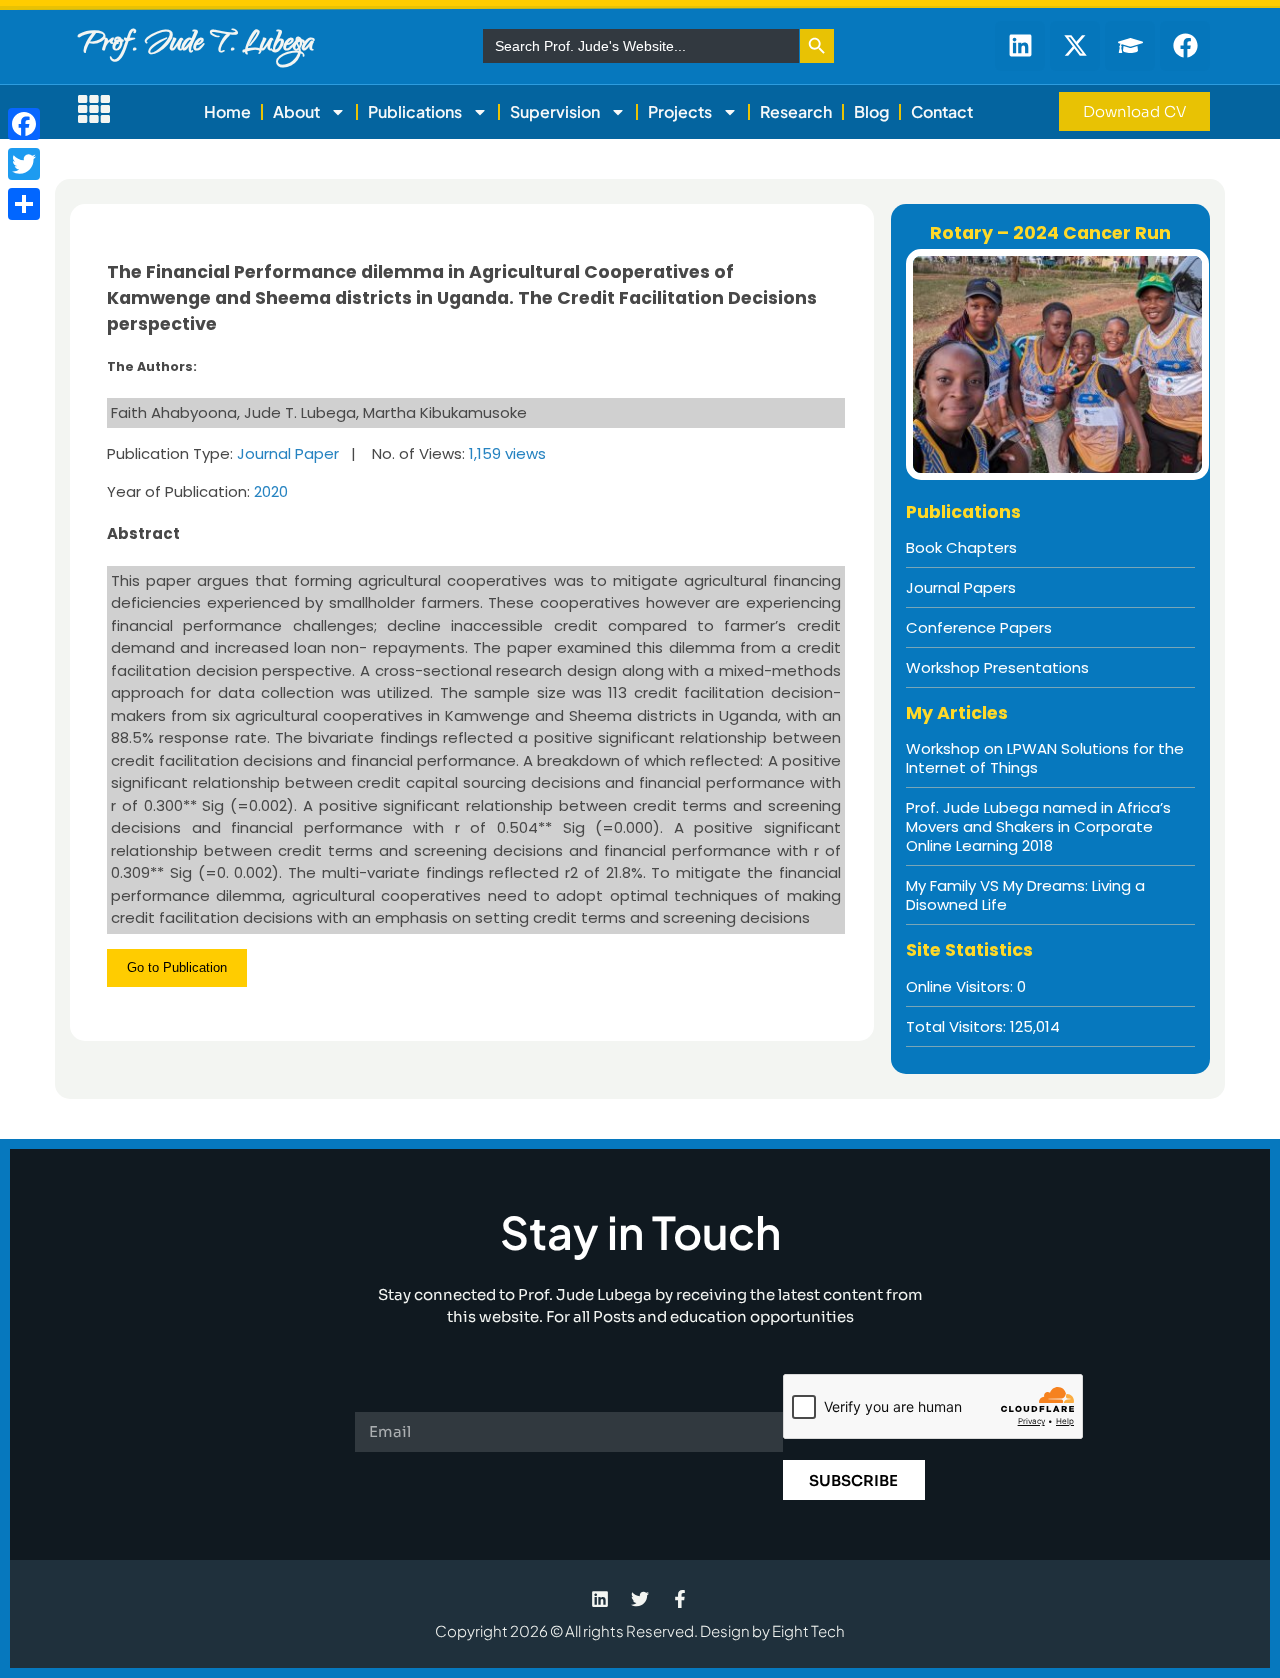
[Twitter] (24, 164)
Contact (942, 111)
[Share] (24, 204)
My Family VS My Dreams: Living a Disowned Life (1025, 895)
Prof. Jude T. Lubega (196, 45)
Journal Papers (961, 587)
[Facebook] (24, 124)
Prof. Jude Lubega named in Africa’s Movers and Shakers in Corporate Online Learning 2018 (1038, 826)
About (296, 111)
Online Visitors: (961, 986)
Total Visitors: (958, 1026)
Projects (680, 111)
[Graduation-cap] (1130, 46)
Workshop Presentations (997, 667)
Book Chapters (961, 547)
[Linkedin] (1020, 46)
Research (796, 111)
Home (227, 111)
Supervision (555, 111)
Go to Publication (177, 967)
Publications (415, 111)
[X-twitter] (1075, 46)
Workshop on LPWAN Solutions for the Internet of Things (1045, 758)
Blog (871, 111)
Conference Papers (979, 627)
